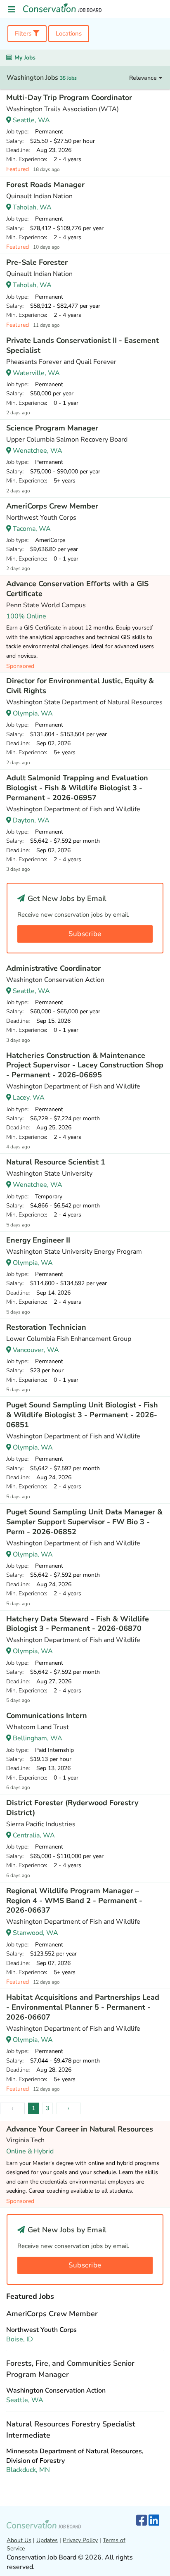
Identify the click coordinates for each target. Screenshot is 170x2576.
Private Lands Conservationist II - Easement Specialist (83, 345)
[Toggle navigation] (12, 10)
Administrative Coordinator (53, 968)
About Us (19, 2540)
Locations (69, 33)
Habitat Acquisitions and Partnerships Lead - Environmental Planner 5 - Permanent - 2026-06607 (83, 2007)
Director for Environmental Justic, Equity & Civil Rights (80, 686)
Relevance (144, 78)
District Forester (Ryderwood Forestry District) (72, 1808)
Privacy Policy (80, 2540)
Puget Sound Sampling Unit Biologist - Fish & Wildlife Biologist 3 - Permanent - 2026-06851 (82, 1415)
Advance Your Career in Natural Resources (80, 2129)
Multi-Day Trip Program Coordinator (69, 97)
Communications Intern (47, 1716)
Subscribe (85, 934)
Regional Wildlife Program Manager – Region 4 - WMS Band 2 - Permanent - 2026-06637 (74, 1901)
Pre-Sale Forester (37, 262)
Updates (47, 2540)
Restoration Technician (46, 1327)
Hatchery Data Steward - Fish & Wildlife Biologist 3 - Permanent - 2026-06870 (78, 1624)
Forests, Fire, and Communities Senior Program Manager (70, 2369)
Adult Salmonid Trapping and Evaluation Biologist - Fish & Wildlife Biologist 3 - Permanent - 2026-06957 (77, 788)
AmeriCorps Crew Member (52, 506)
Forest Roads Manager (45, 185)
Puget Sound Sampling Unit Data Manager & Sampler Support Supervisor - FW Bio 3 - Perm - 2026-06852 (84, 1522)
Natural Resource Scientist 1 (56, 1162)
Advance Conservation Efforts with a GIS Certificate (77, 589)
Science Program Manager (52, 428)
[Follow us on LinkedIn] (154, 2521)
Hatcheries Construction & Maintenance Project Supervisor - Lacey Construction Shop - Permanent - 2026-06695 (85, 1065)
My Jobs (25, 58)
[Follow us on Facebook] (142, 2521)
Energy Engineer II (38, 1240)
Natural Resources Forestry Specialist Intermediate (71, 2430)
